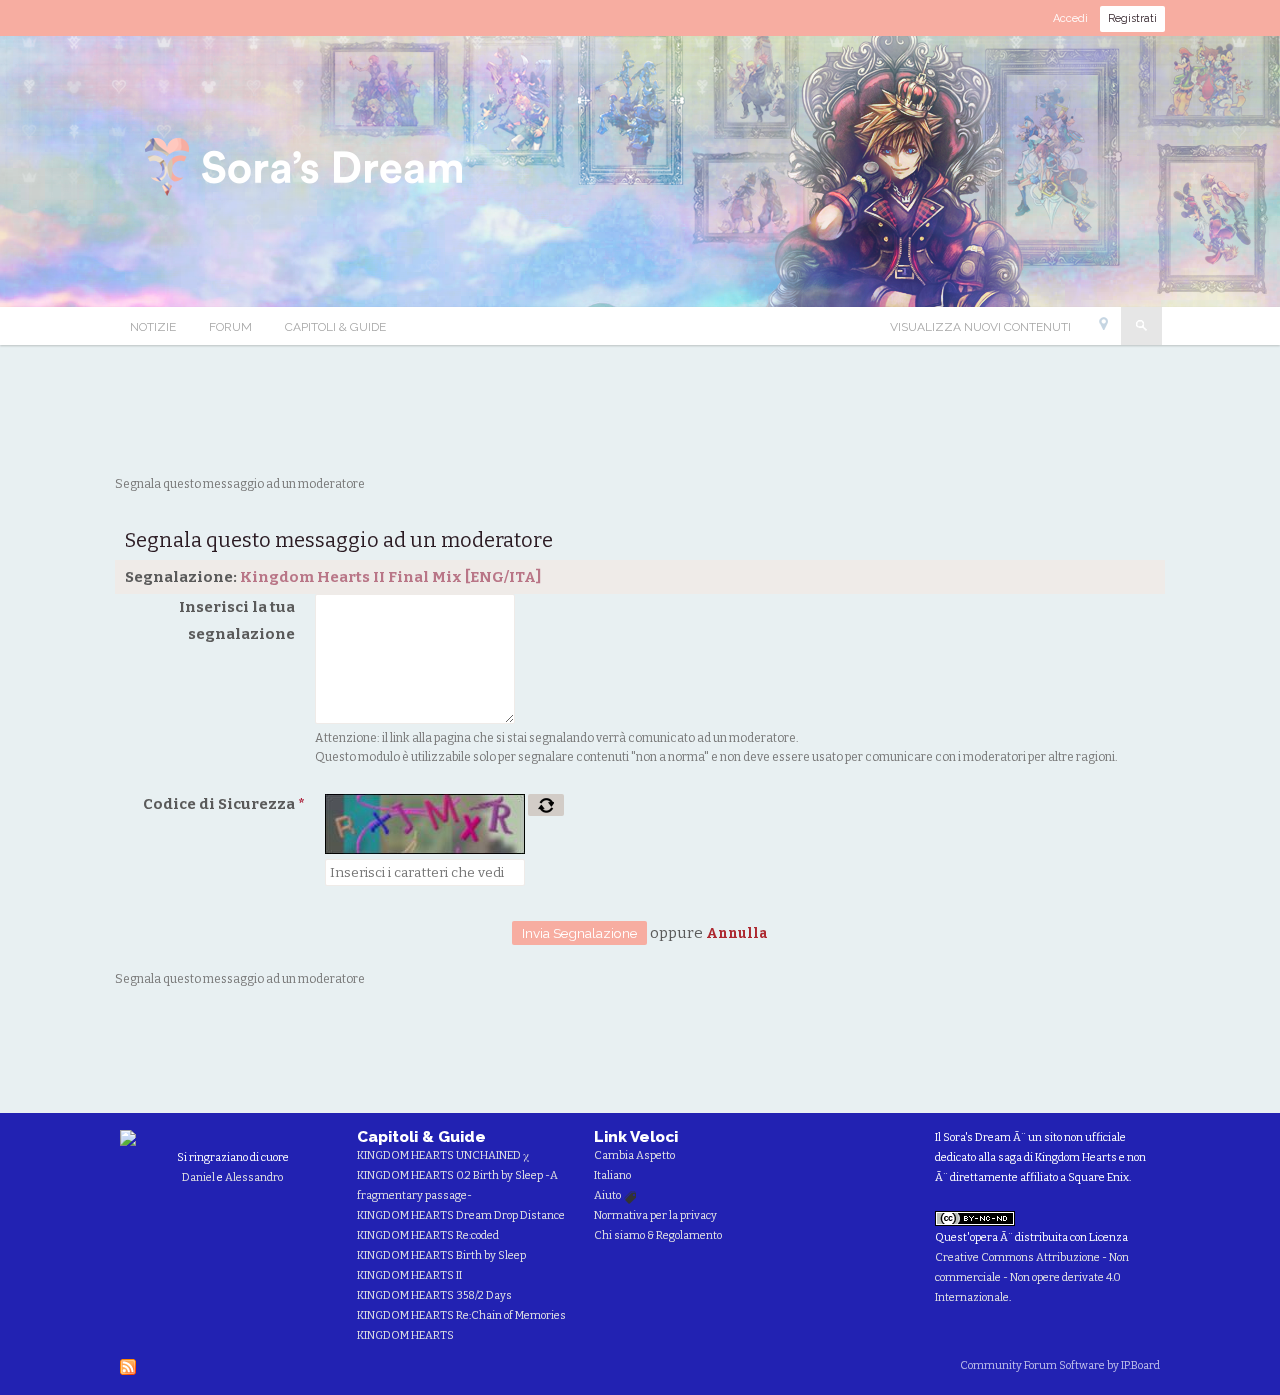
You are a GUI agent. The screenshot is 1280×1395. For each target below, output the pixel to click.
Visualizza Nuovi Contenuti (980, 327)
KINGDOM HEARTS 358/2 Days (434, 1295)
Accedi (1070, 18)
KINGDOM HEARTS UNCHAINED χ (443, 1155)
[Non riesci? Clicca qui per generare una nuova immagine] (546, 805)
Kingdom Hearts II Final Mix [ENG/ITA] (390, 577)
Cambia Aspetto (634, 1155)
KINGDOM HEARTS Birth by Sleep (441, 1255)
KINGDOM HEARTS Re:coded (428, 1235)
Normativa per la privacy (655, 1215)
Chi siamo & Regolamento (658, 1235)
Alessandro (254, 1177)
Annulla (737, 933)
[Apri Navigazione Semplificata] (1103, 328)
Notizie (153, 327)
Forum (230, 327)
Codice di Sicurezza (224, 804)
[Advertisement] (640, 410)
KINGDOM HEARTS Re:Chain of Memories (461, 1315)
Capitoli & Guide (335, 327)
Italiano (612, 1175)
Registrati (1132, 18)
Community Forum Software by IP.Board (1060, 1365)
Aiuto (608, 1195)
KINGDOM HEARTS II (409, 1275)
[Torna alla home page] (307, 170)
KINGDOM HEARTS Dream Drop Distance (461, 1215)
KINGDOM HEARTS (405, 1335)
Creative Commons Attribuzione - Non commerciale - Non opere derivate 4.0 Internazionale (1032, 1277)
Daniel (198, 1177)
